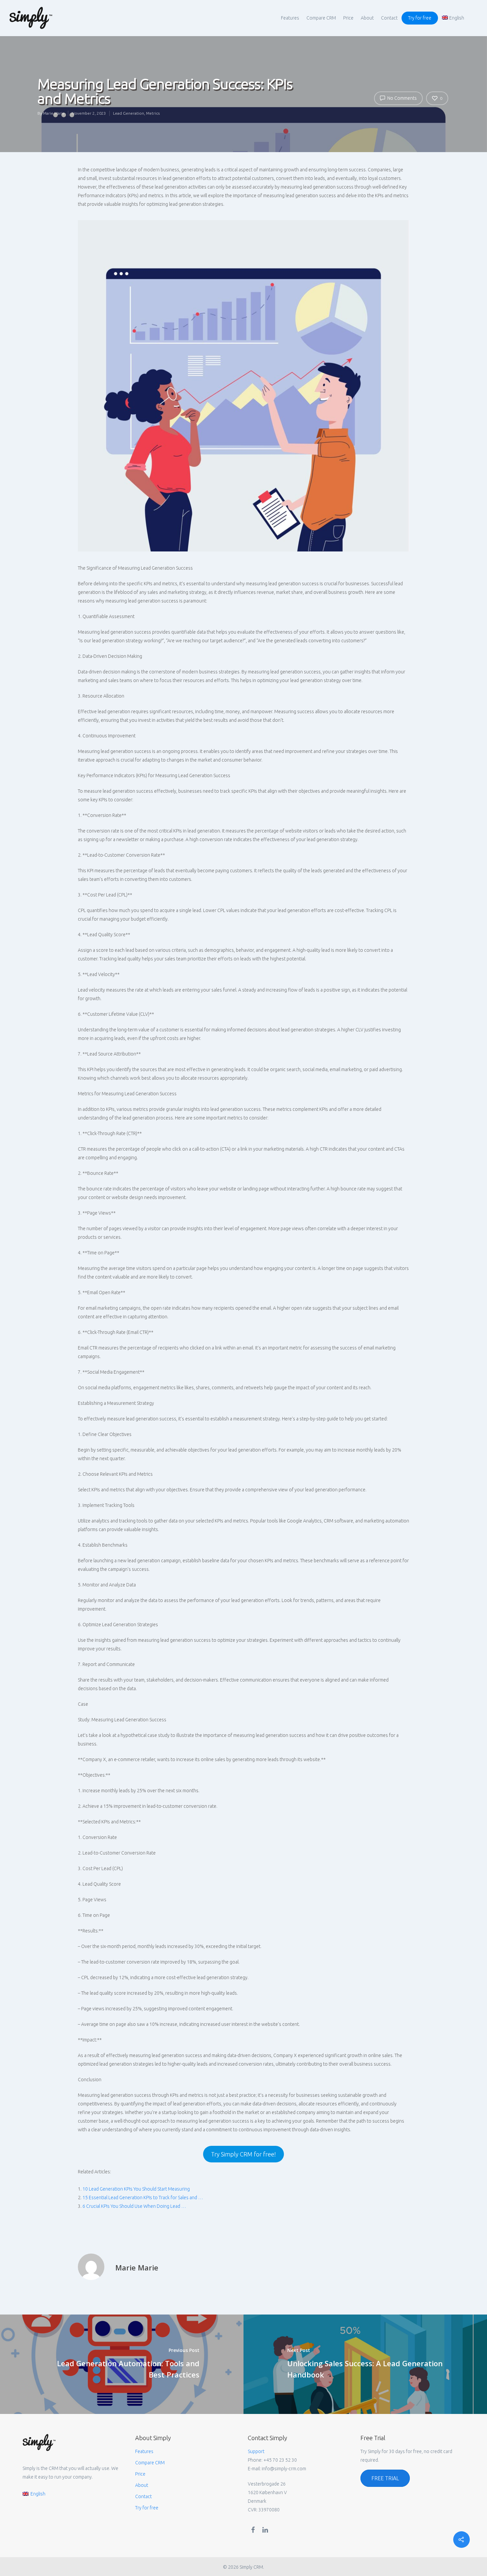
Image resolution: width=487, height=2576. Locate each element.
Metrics (153, 113)
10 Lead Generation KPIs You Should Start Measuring (136, 2189)
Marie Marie (54, 113)
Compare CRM (321, 18)
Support (256, 2451)
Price (348, 18)
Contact (389, 18)
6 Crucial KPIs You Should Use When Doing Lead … (134, 2206)
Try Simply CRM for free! (243, 2154)
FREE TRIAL (385, 2478)
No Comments (402, 98)
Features (290, 18)
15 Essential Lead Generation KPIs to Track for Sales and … (143, 2198)
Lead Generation (129, 113)
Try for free (420, 18)
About (367, 18)
